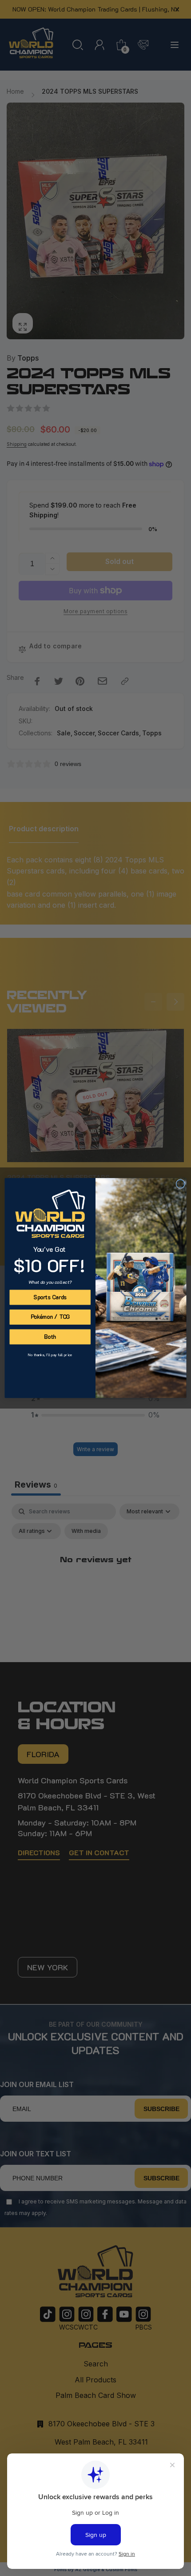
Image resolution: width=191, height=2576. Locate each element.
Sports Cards (50, 1297)
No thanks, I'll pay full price (50, 1355)
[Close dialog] (180, 1184)
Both (50, 1337)
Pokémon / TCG (50, 1317)
